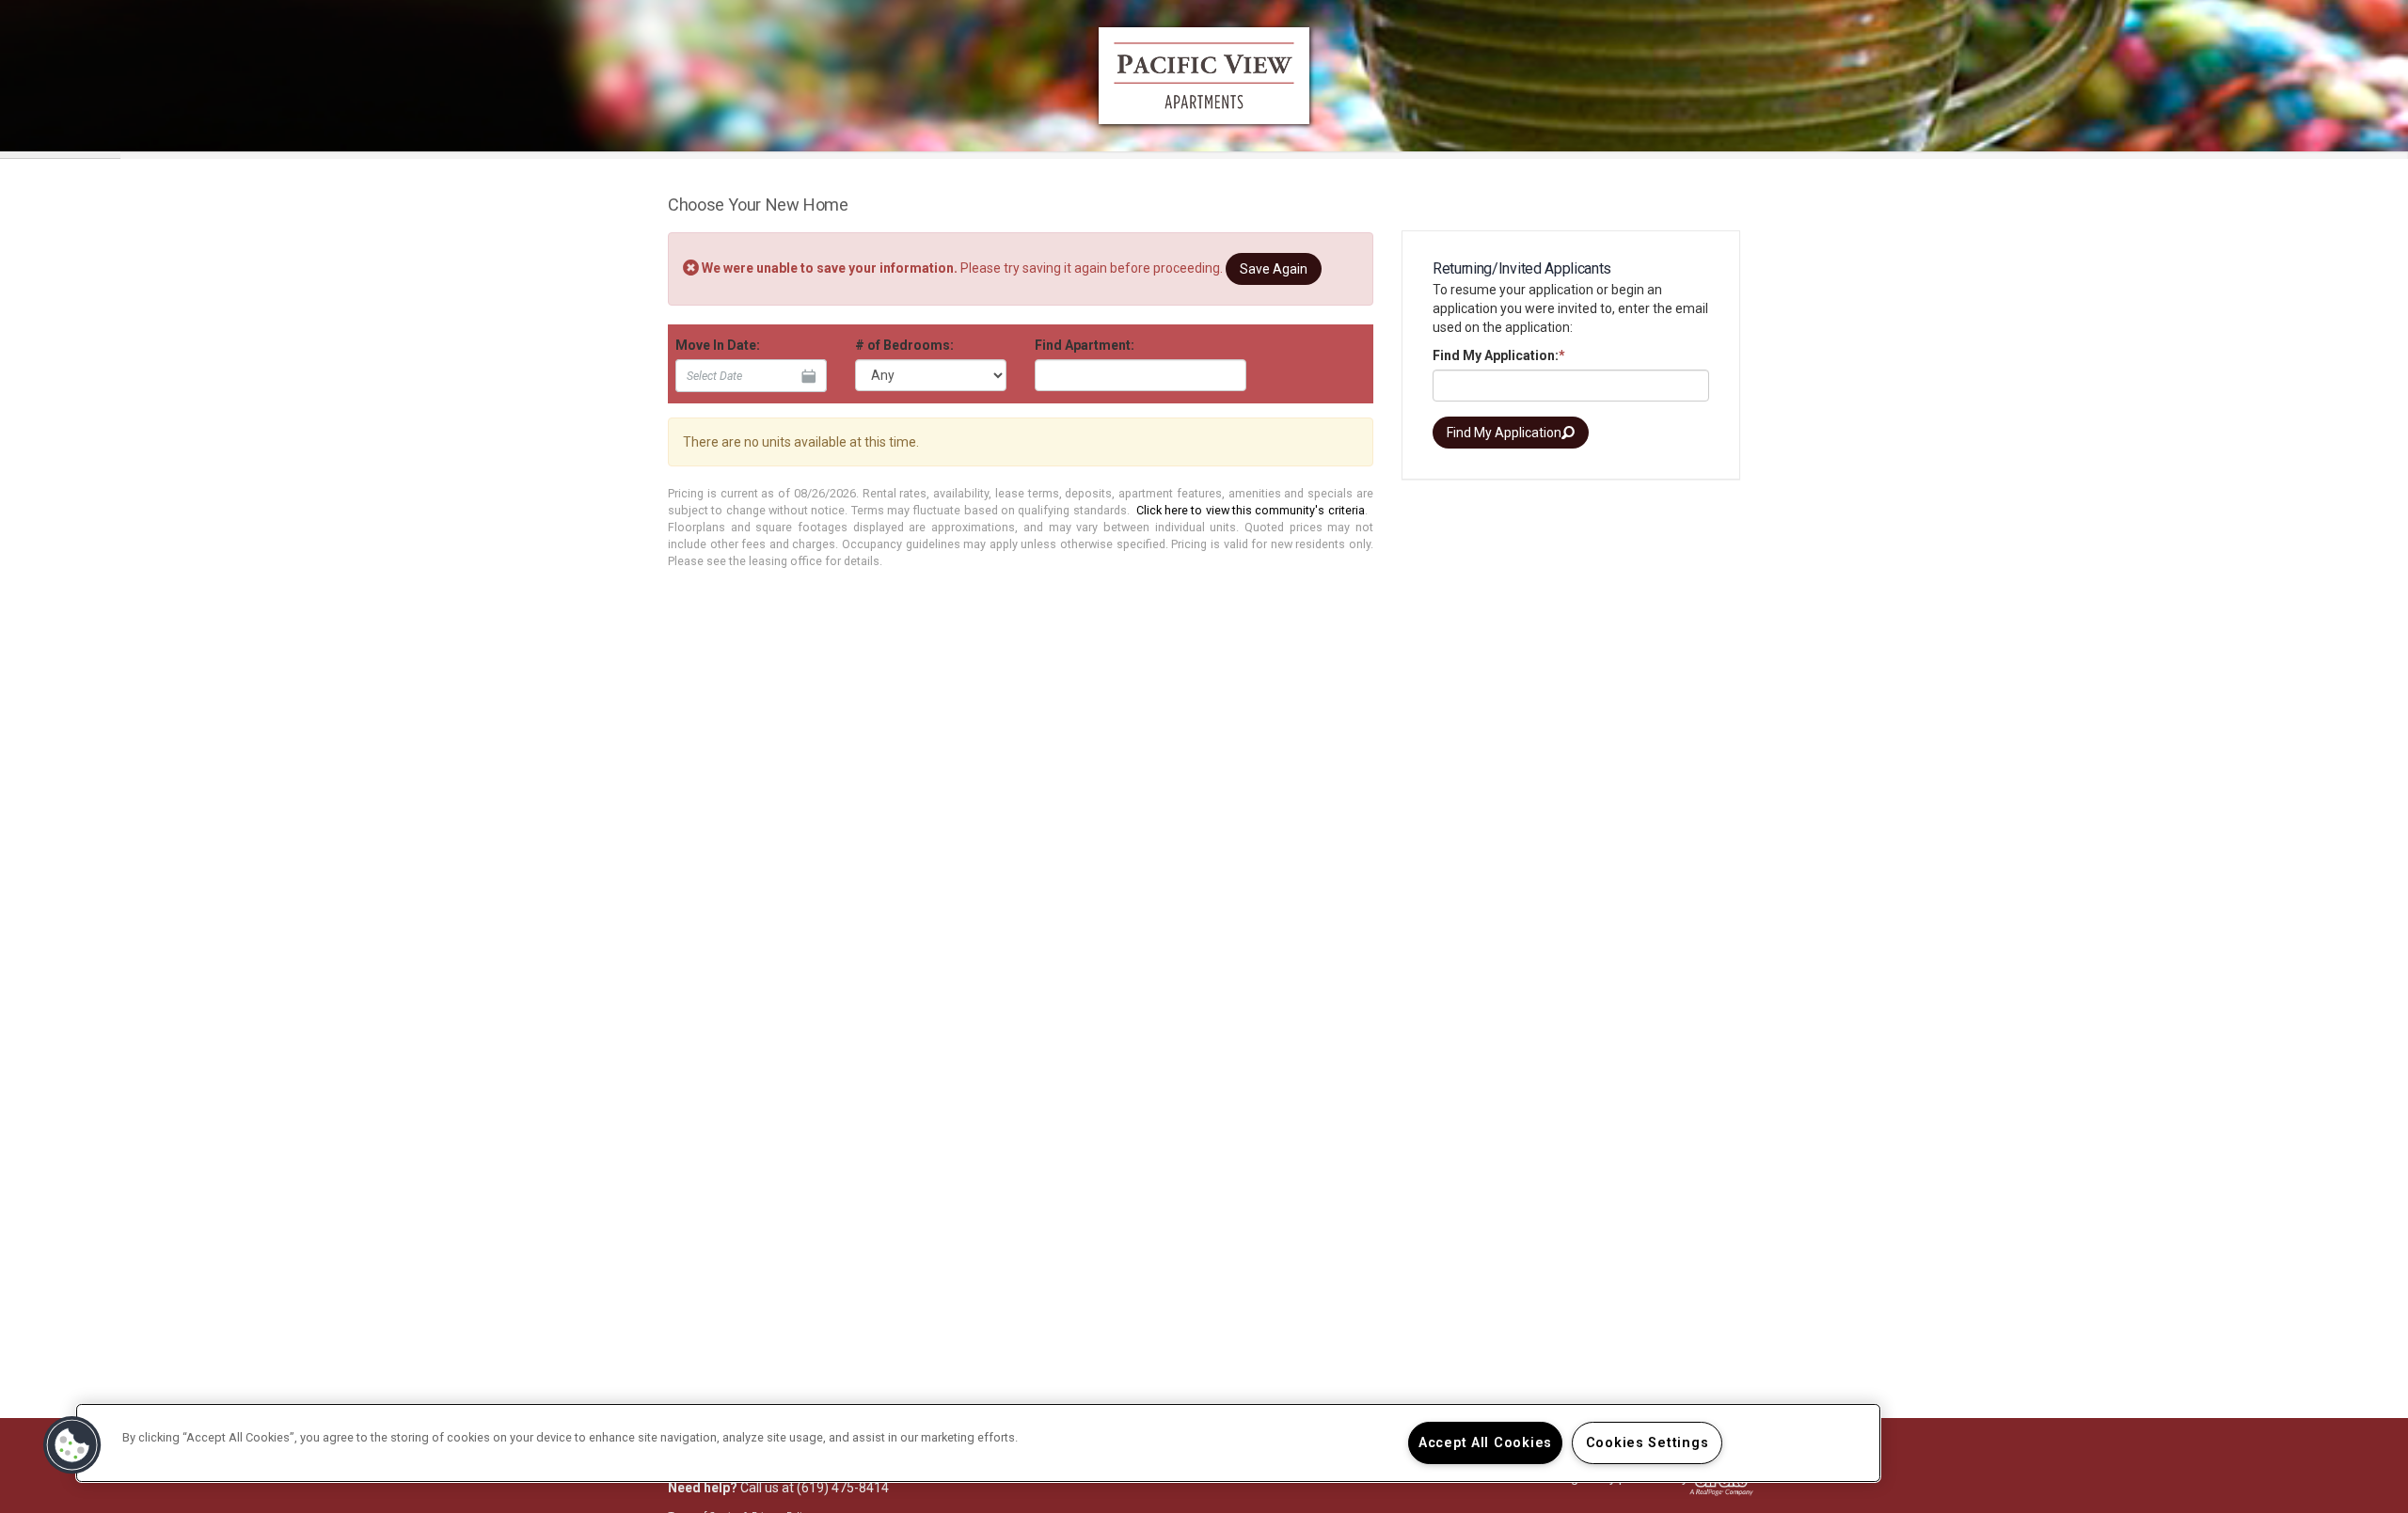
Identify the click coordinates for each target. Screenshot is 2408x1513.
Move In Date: (718, 345)
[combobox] (1141, 375)
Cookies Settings (1648, 1443)
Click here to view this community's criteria (1251, 510)
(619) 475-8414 (843, 1488)
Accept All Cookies (1485, 1443)
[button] (72, 1445)
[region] (978, 1443)
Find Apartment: (1085, 345)
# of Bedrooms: (904, 345)
